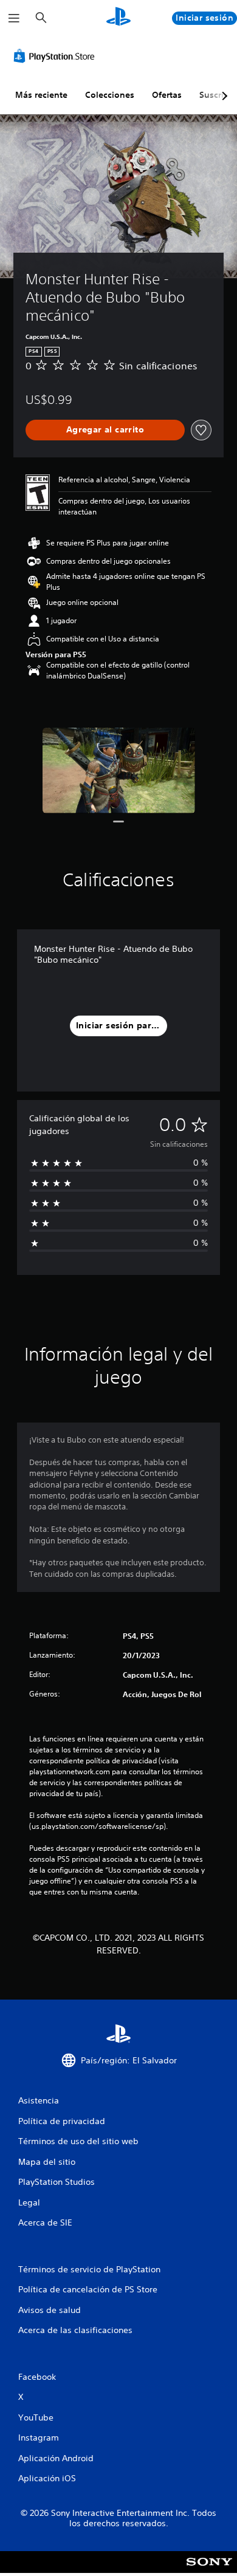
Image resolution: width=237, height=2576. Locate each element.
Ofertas (167, 95)
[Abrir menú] (14, 18)
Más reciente (41, 95)
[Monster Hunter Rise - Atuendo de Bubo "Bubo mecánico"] (119, 770)
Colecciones (110, 95)
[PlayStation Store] (57, 56)
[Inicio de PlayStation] (118, 18)
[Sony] (209, 2570)
